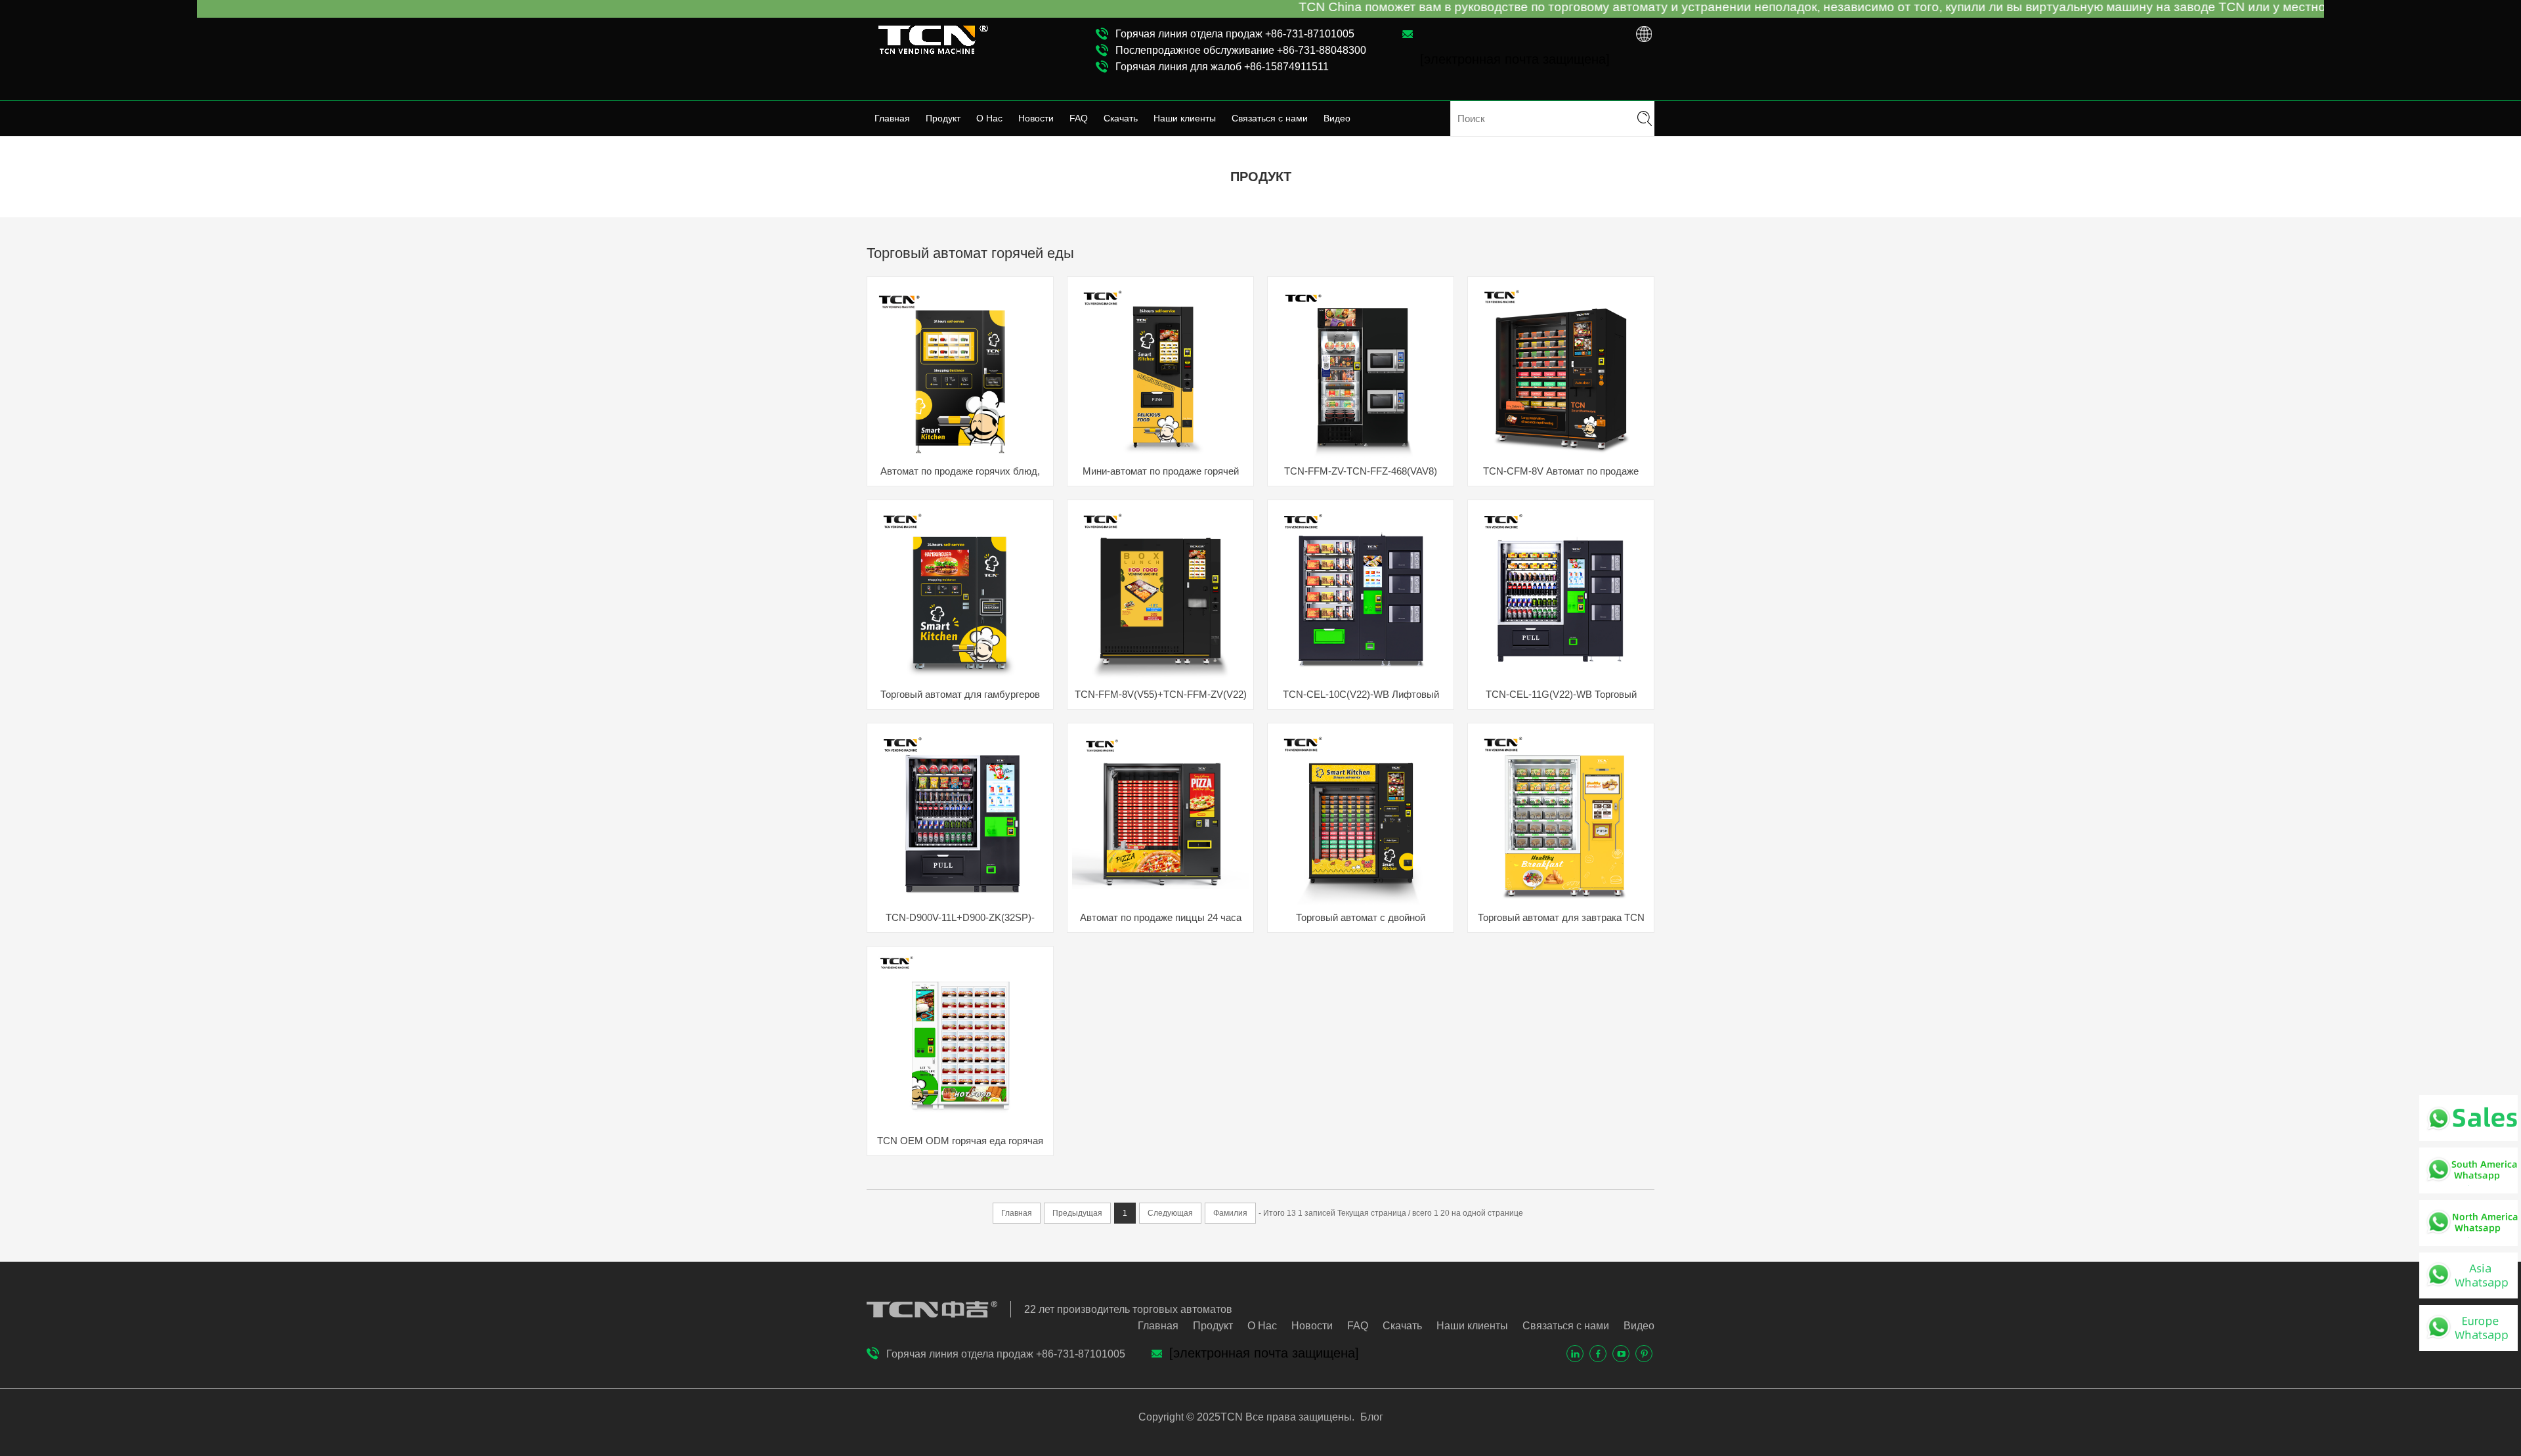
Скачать (1121, 118)
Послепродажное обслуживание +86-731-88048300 (1241, 50)
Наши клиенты (1185, 118)
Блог (1370, 1417)
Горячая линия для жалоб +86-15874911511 (1222, 67)
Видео (1337, 118)
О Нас (989, 118)
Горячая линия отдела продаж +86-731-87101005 (1235, 34)
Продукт (943, 118)
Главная (892, 118)
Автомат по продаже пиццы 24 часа (1161, 917)
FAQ (1079, 118)
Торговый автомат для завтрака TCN (1561, 917)
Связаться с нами (1270, 118)
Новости (1036, 118)
